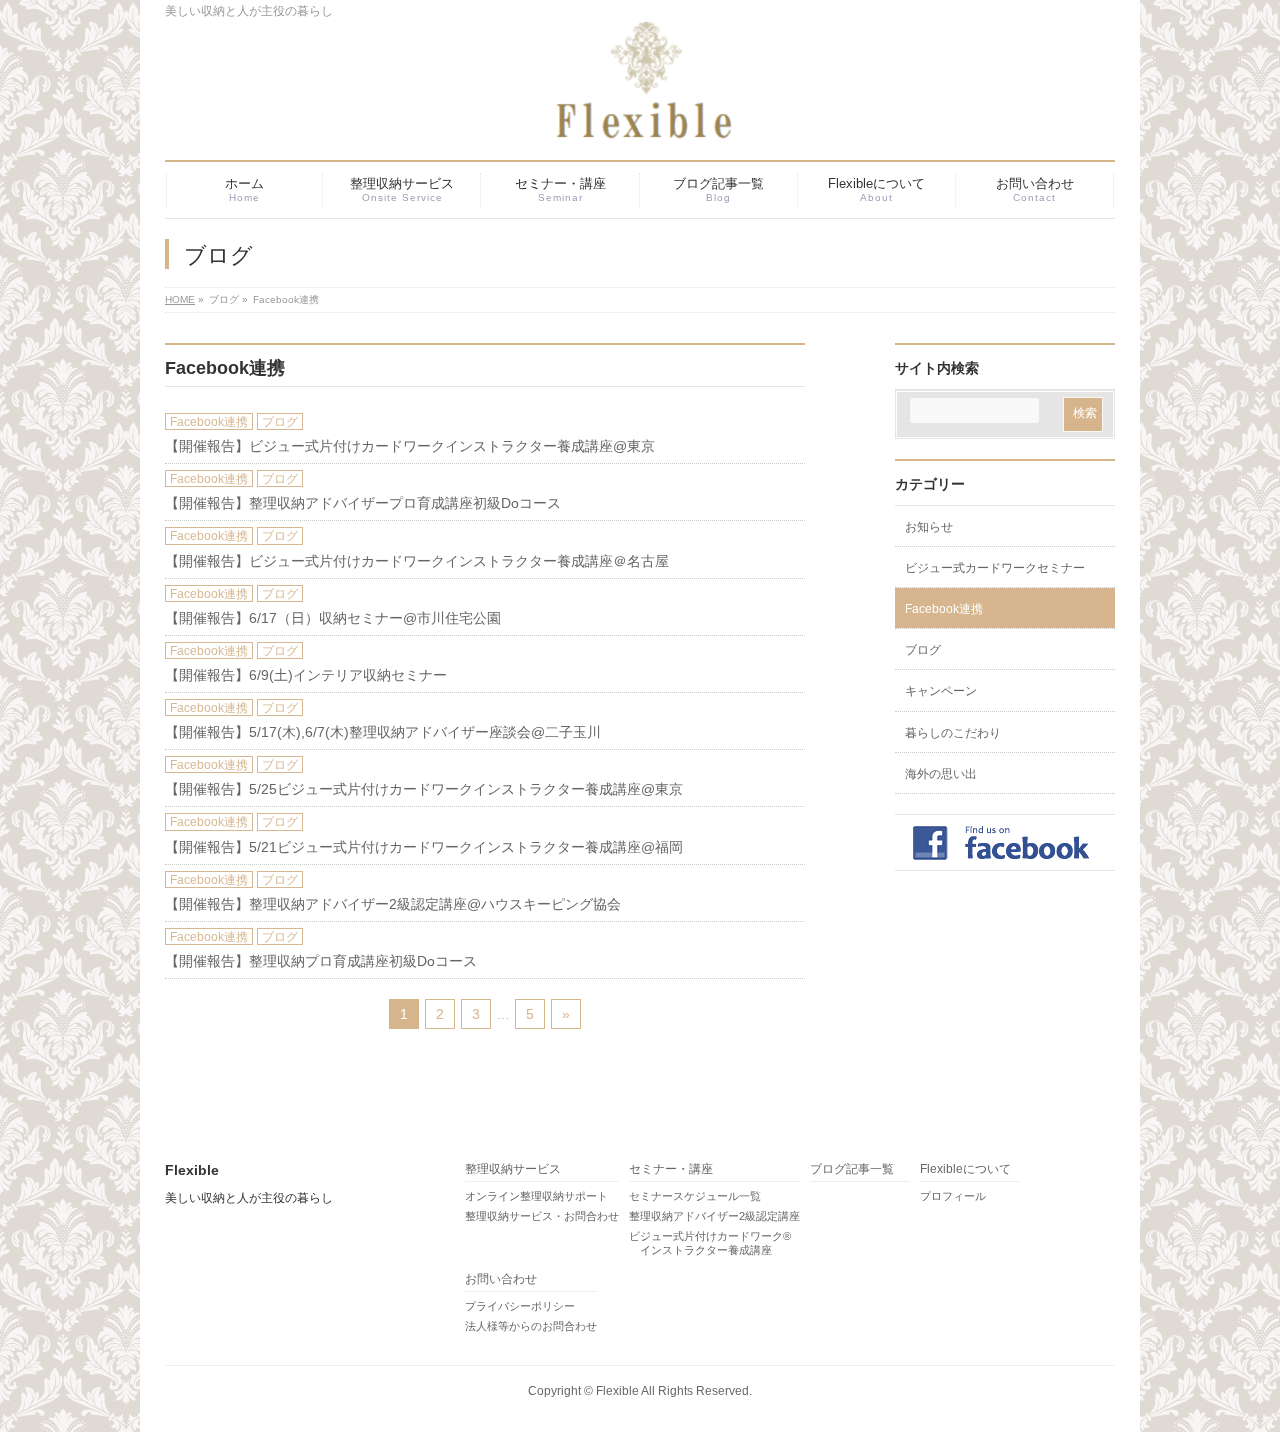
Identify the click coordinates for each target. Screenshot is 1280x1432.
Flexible (617, 1391)
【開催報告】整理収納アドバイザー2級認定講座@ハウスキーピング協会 (393, 904)
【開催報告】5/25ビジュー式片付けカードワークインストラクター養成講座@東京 (424, 789)
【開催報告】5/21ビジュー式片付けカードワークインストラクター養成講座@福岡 (424, 847)
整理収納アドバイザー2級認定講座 (714, 1216)
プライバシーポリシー (520, 1306)
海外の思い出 (941, 774)
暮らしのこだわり (953, 733)
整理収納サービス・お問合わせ (542, 1216)
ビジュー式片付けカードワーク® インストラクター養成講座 (710, 1243)
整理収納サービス (513, 1169)
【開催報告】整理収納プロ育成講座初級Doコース (321, 961)
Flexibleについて (965, 1169)
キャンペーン (941, 691)
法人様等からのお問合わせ (531, 1326)
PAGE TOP (1234, 1371)
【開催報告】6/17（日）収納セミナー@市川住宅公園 (333, 618)
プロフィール (953, 1196)
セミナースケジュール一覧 (695, 1196)
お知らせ (929, 527)
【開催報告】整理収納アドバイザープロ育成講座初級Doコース (363, 503)
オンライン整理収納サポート (536, 1196)
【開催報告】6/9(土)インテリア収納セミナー (306, 675)
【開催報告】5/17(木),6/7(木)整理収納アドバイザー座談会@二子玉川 (383, 732)
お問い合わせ (501, 1279)
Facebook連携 (209, 422)
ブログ (280, 422)
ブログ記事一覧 (852, 1169)
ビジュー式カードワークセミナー (995, 568)
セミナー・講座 (671, 1169)
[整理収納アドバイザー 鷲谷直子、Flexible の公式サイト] (615, 117)
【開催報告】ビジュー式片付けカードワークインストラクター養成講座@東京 (410, 446)
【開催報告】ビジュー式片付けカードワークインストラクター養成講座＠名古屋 (417, 561)
